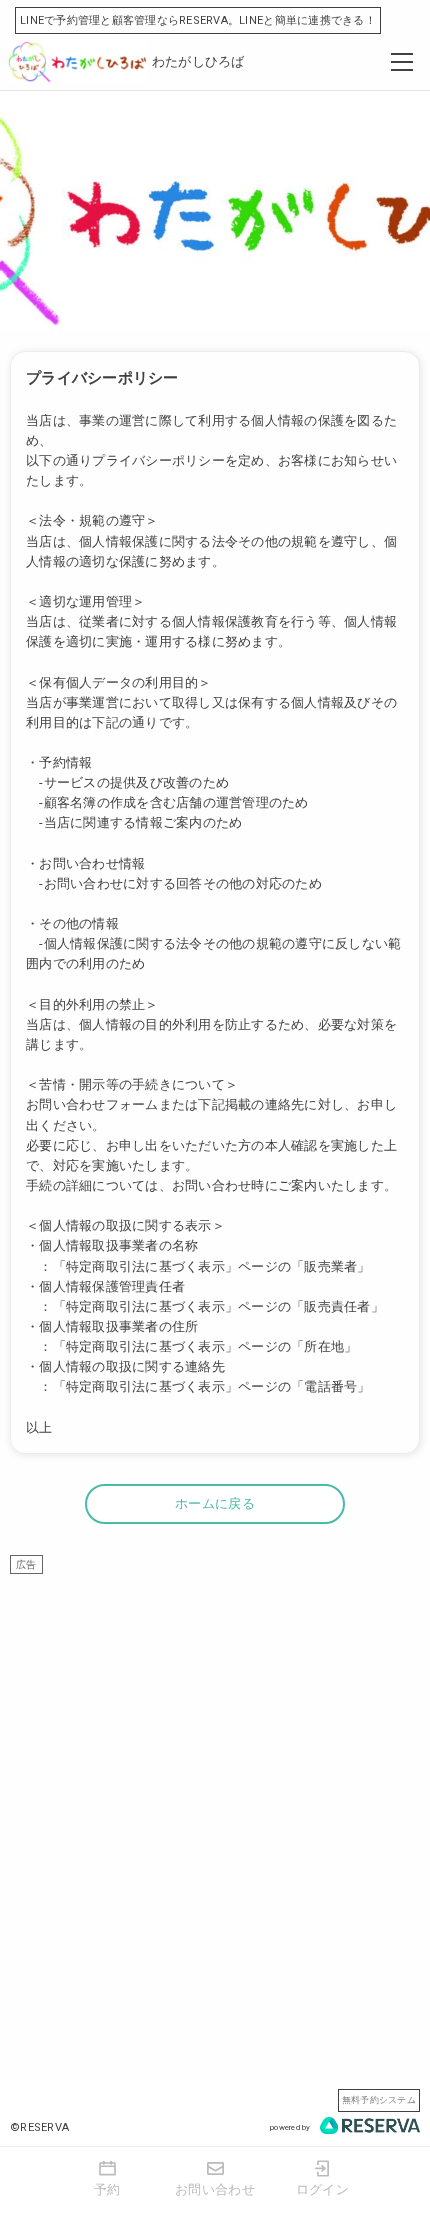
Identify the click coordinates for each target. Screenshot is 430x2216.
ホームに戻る (215, 1503)
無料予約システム (379, 2099)
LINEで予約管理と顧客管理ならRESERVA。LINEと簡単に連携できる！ (198, 20)
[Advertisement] (215, 1789)
